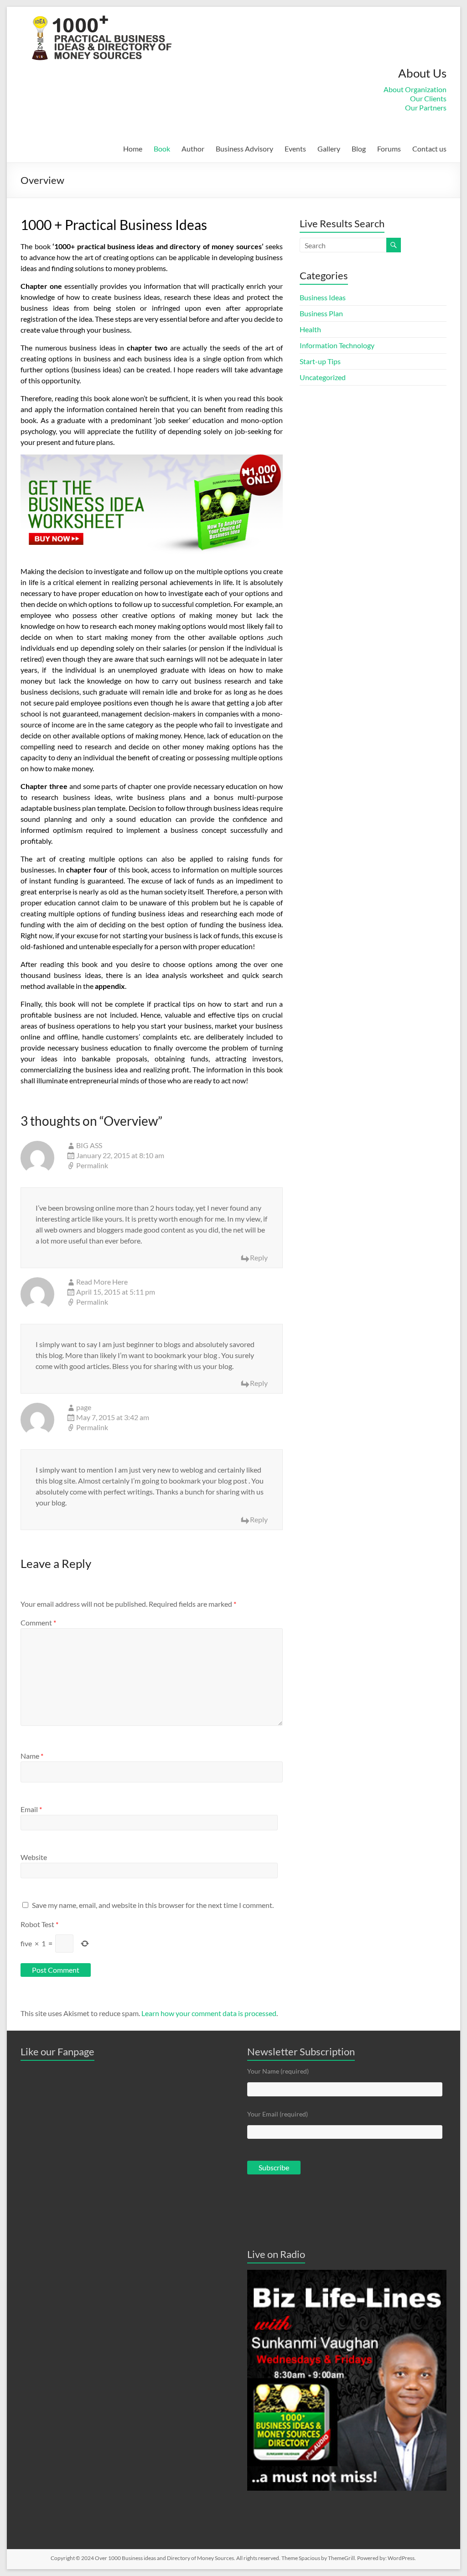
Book (162, 149)
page (84, 1407)
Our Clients (428, 98)
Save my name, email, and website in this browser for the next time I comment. (153, 1905)
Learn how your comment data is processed (209, 2013)
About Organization (415, 89)
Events (295, 149)
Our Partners (426, 107)
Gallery (329, 149)
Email (31, 1809)
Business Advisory (244, 149)
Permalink (92, 1165)
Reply (259, 1257)
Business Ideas (323, 297)
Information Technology (337, 345)
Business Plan (321, 313)
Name (32, 1756)
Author (193, 149)
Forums (389, 149)
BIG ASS (89, 1145)
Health (310, 329)
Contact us (429, 149)
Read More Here (102, 1282)
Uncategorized (323, 377)
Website (34, 1857)
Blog (359, 149)
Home (133, 149)
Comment (38, 1622)
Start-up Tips (320, 361)
